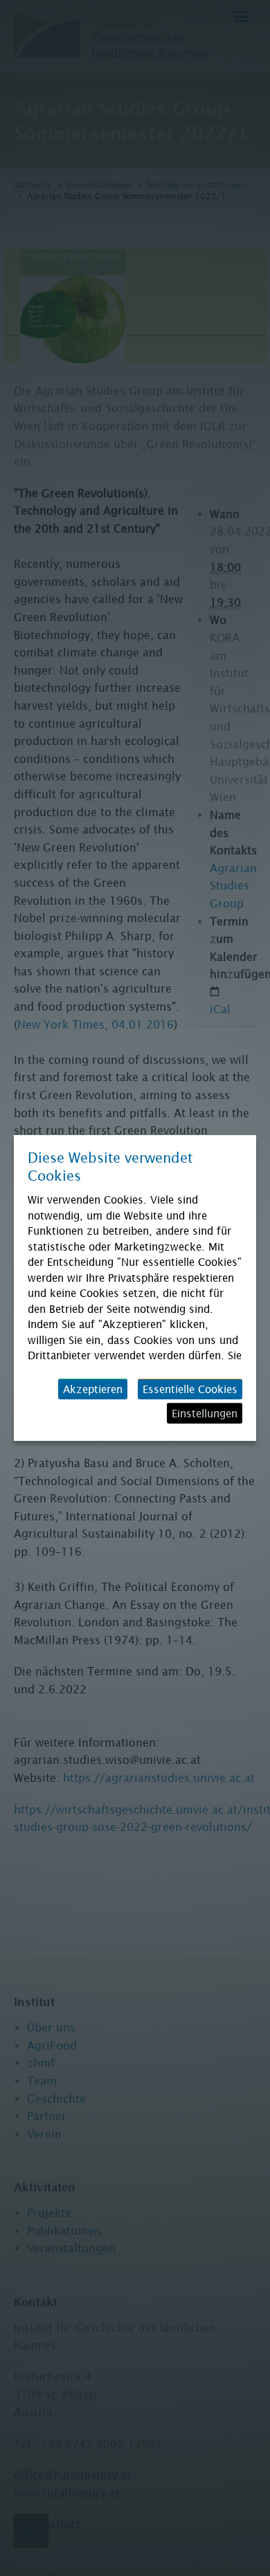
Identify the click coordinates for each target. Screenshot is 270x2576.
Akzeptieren (93, 1389)
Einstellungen (205, 1413)
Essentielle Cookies (190, 1389)
